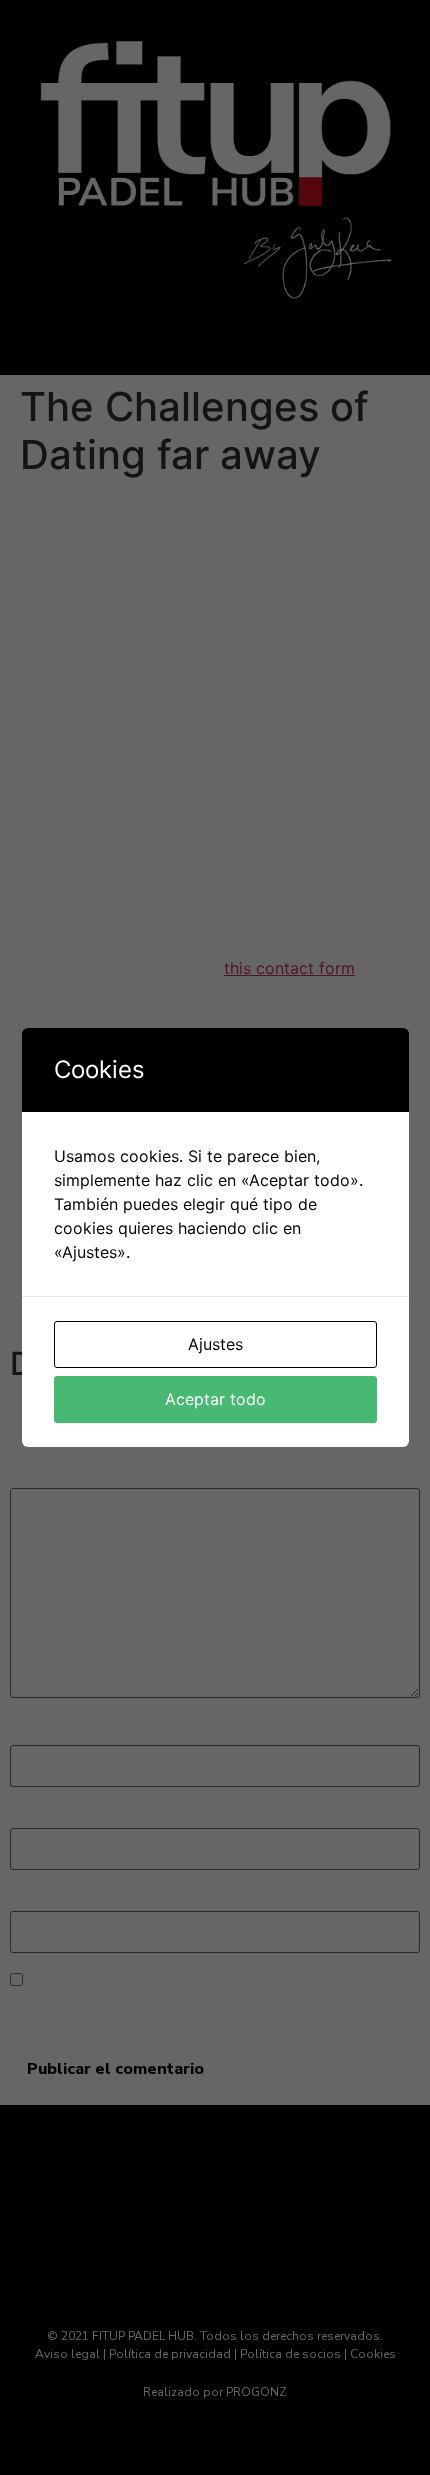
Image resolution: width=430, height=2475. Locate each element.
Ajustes (215, 1344)
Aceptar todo (215, 1399)
